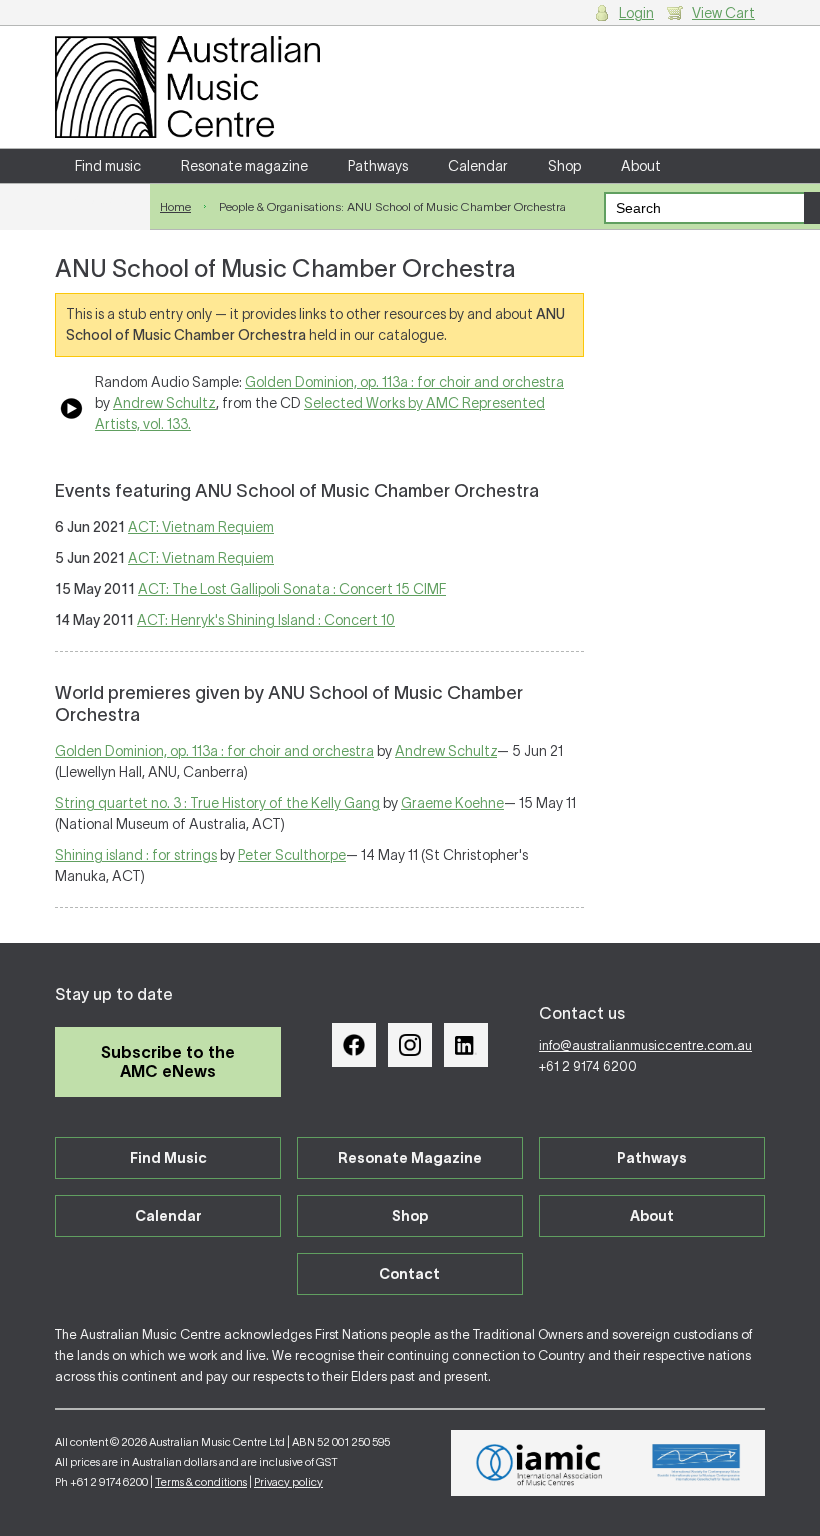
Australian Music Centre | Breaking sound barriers (187, 87)
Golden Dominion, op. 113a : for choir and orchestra (404, 382)
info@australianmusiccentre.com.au (645, 1045)
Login (636, 13)
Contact (102, 200)
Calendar (478, 166)
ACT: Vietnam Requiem (201, 527)
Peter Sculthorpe (292, 855)
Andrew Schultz (164, 403)
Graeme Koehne (452, 803)
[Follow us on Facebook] (354, 1045)
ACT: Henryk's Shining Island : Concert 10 (266, 620)
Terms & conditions (201, 1482)
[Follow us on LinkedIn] (466, 1045)
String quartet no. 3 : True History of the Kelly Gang (217, 803)
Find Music (168, 1158)
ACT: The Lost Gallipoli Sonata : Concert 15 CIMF (292, 589)
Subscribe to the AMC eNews (168, 1061)
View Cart (723, 13)
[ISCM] (696, 1463)
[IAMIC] (539, 1463)
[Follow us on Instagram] (410, 1045)
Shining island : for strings (136, 855)
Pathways (378, 166)
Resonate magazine (244, 166)
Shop (564, 166)
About (641, 166)
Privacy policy (288, 1482)
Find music (108, 166)
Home (175, 206)
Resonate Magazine (410, 1158)
